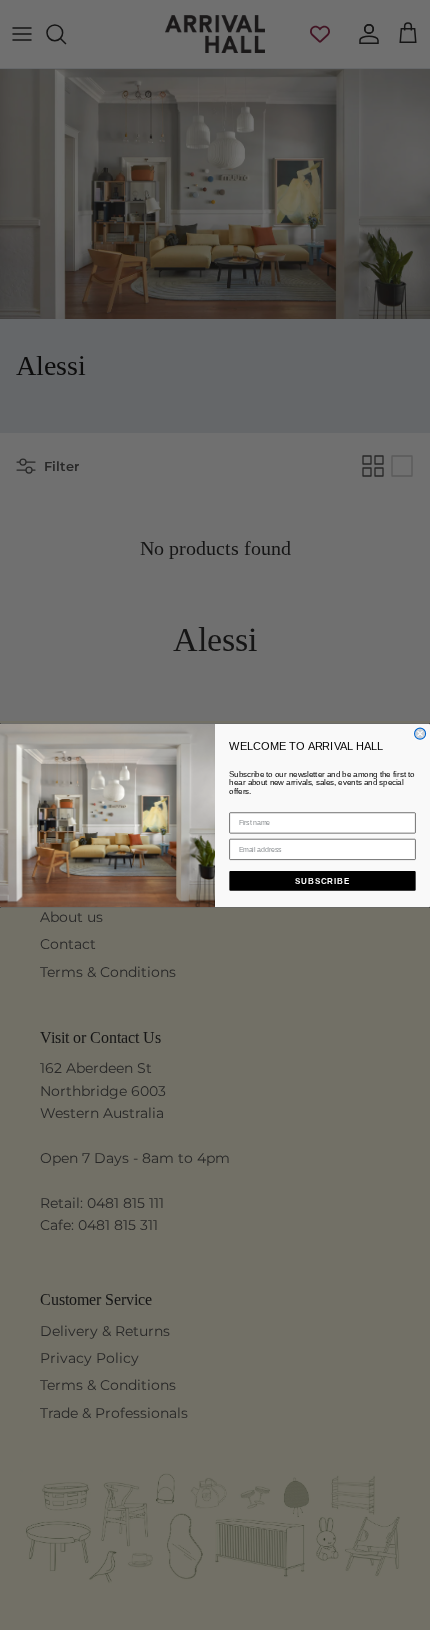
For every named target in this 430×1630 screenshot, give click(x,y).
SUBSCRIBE (322, 880)
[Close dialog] (420, 733)
